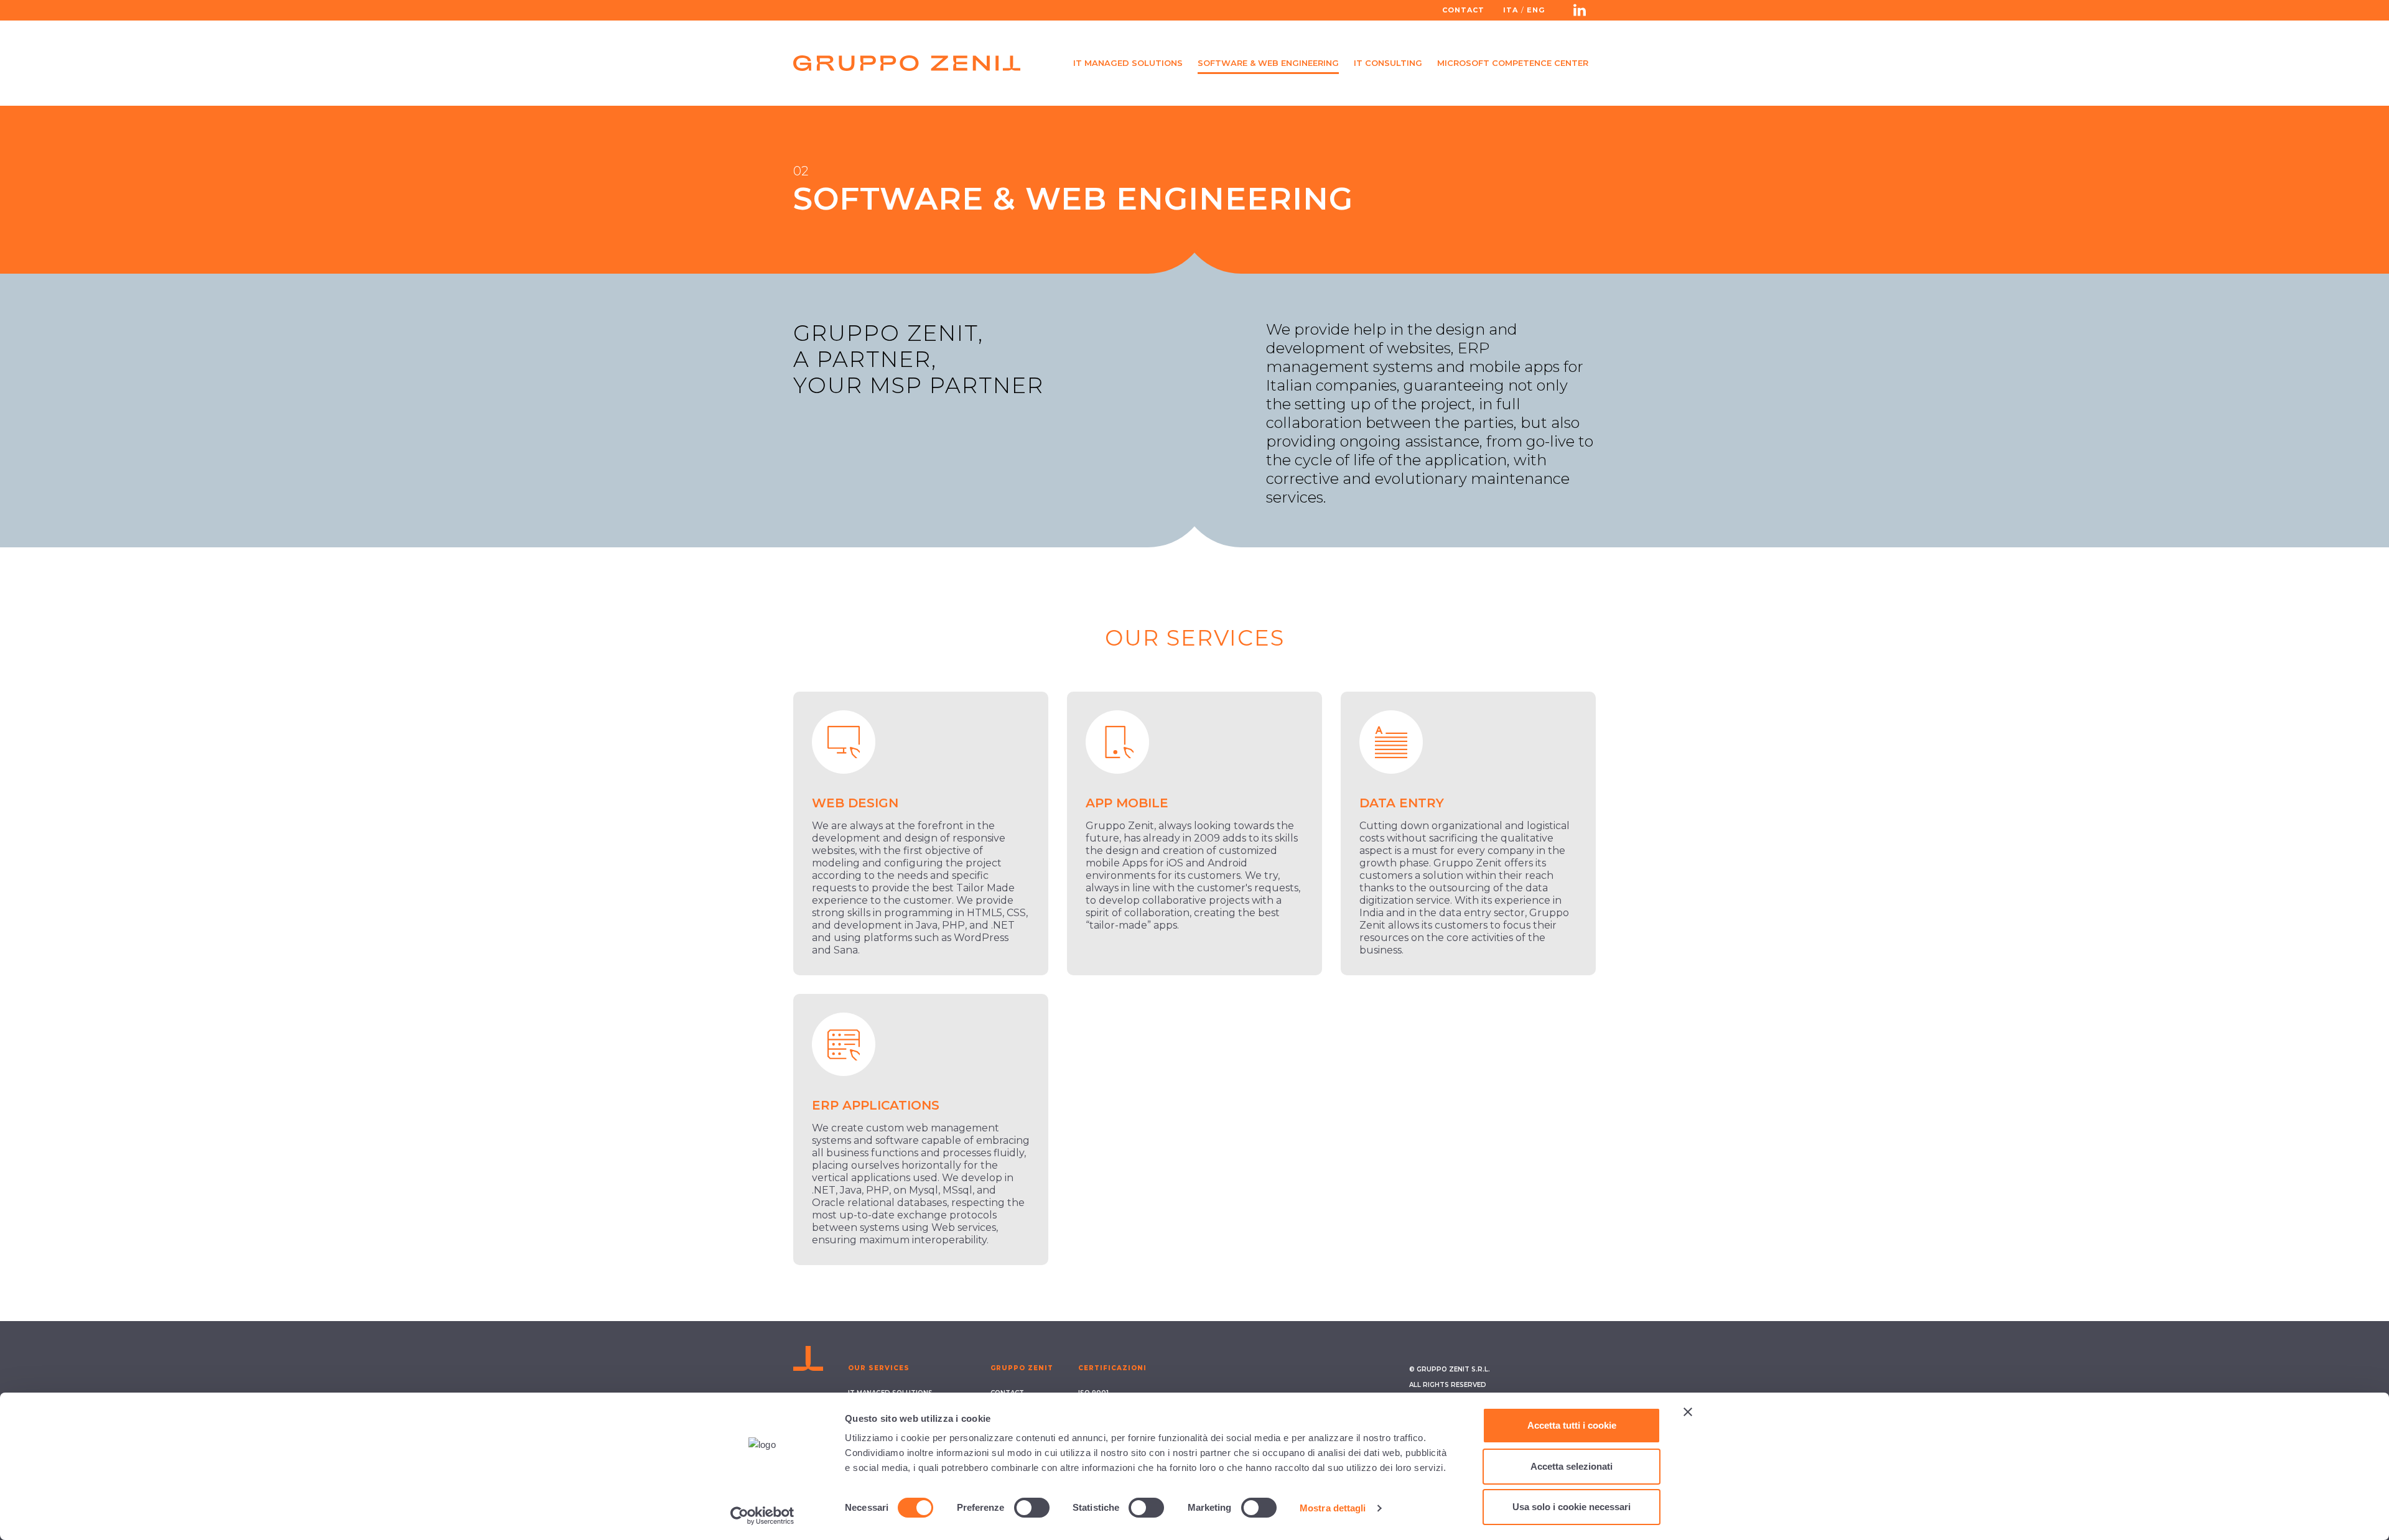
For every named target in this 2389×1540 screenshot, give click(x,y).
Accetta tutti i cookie (1572, 1425)
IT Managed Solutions (1128, 63)
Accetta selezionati (1572, 1466)
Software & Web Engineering (1268, 63)
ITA (1511, 10)
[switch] (1032, 1508)
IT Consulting (1388, 63)
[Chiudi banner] (1688, 1412)
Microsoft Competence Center (1513, 63)
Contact (1463, 10)
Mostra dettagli (1333, 1508)
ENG (1536, 10)
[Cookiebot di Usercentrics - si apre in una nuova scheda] (762, 1516)
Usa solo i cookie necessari (1572, 1507)
